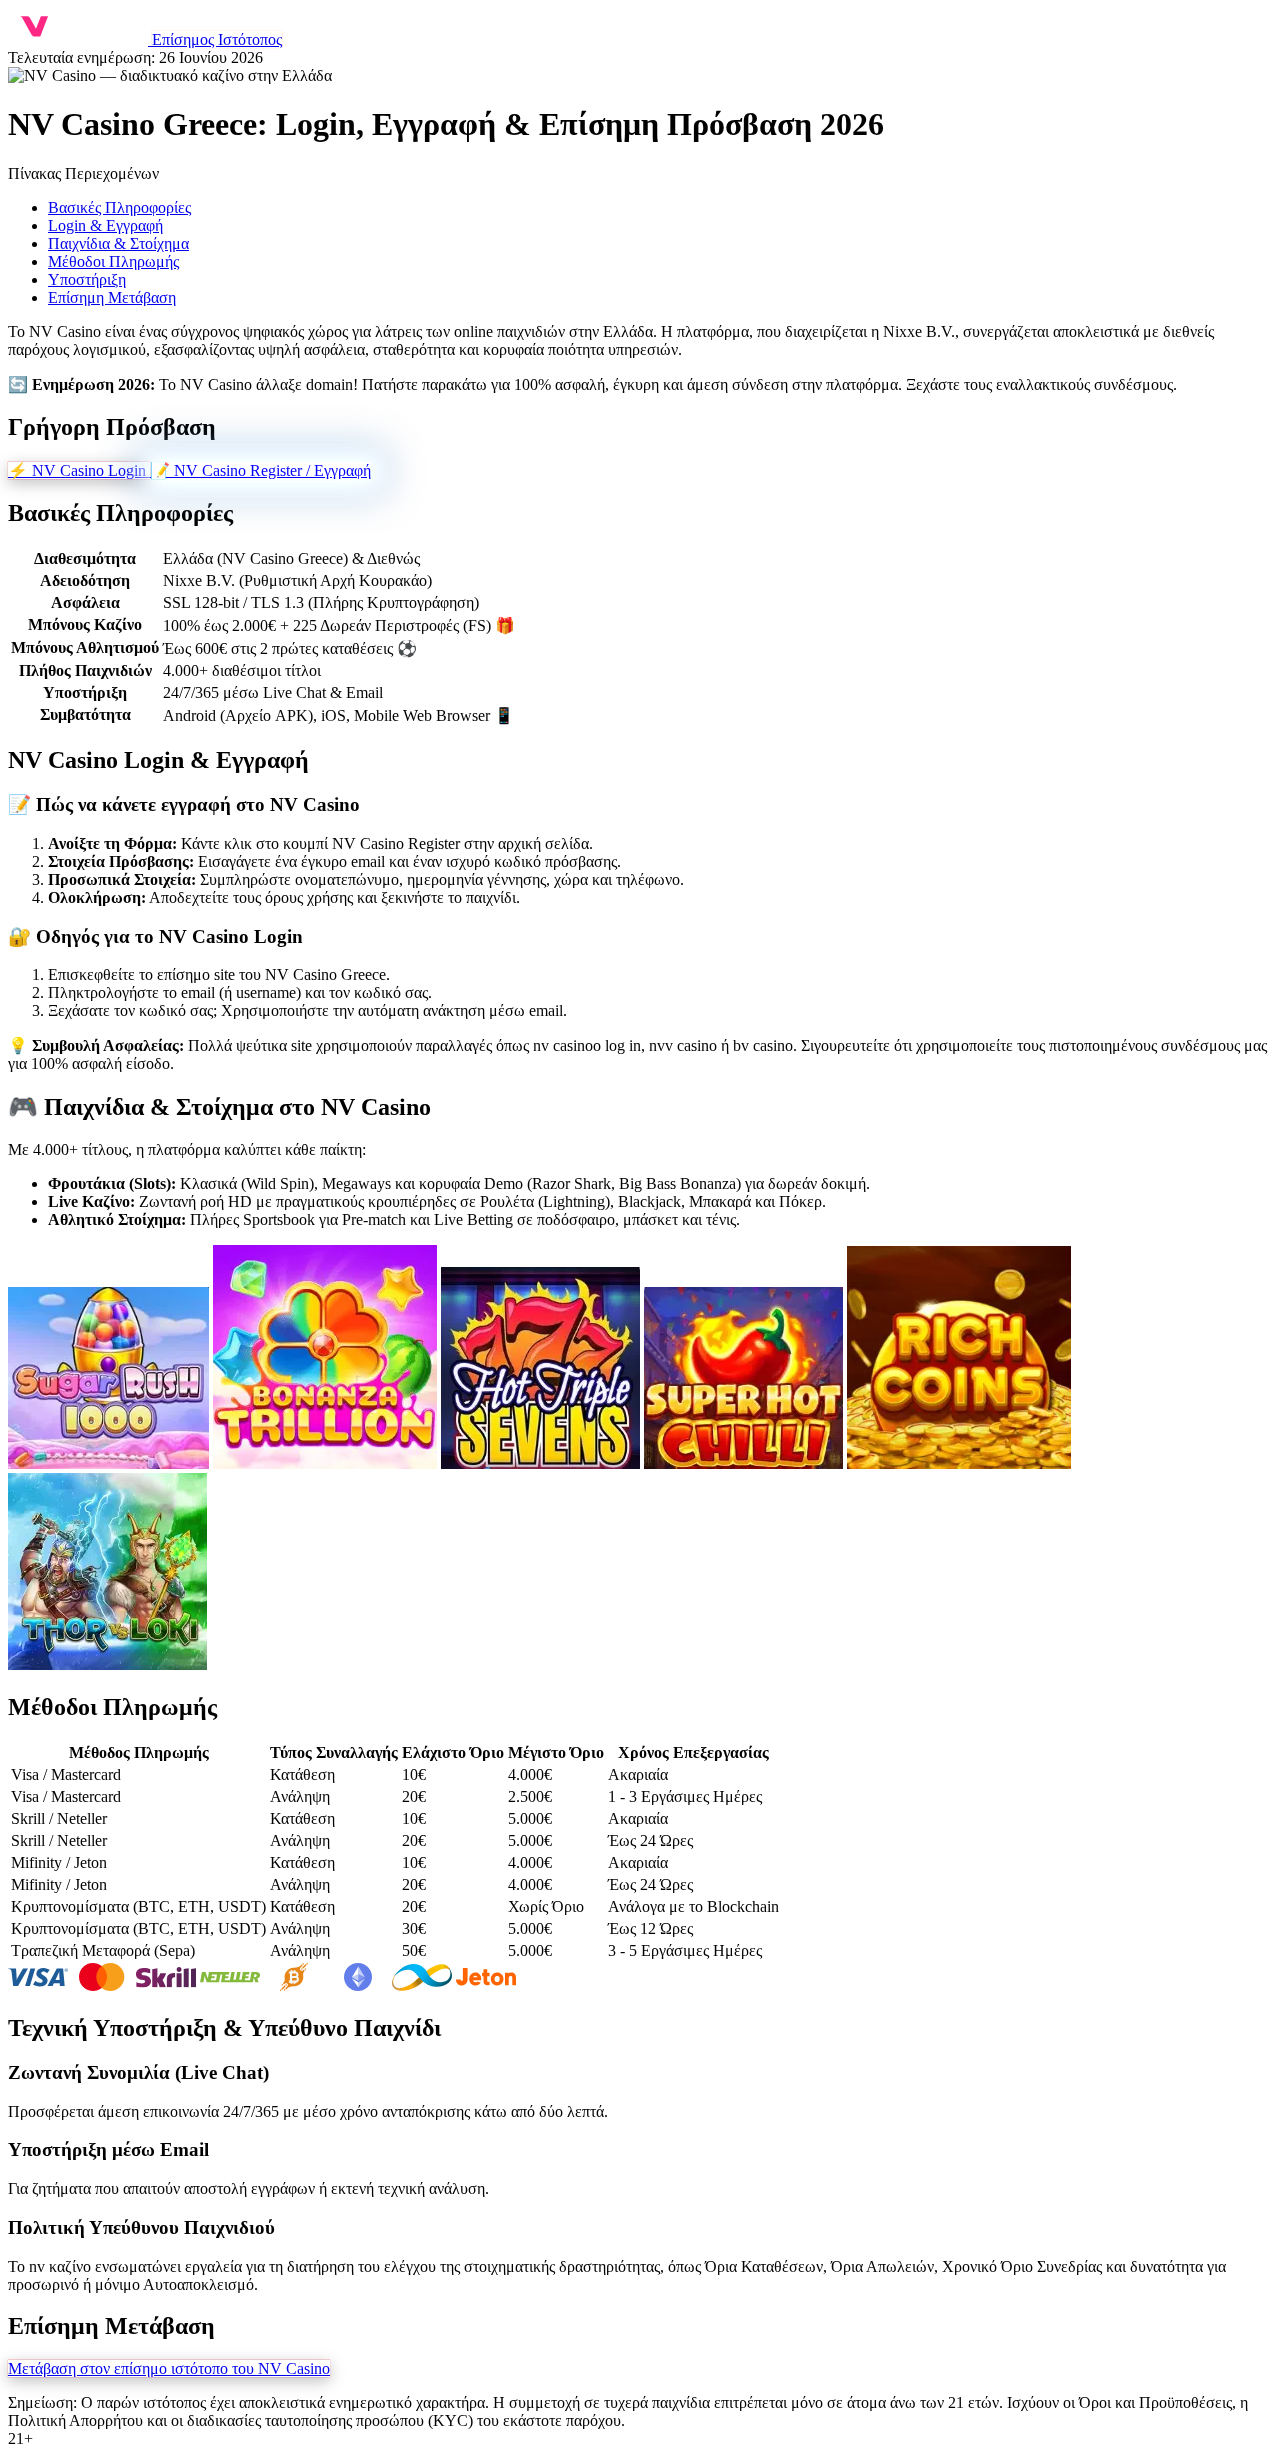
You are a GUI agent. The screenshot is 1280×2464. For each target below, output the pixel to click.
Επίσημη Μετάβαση (112, 297)
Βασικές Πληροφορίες (119, 207)
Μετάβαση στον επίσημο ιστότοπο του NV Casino (169, 2368)
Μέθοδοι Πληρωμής (113, 261)
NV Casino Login (79, 470)
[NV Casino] (80, 39)
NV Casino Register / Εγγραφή (260, 470)
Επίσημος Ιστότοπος (217, 39)
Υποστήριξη (87, 279)
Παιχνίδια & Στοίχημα (118, 243)
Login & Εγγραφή (105, 225)
